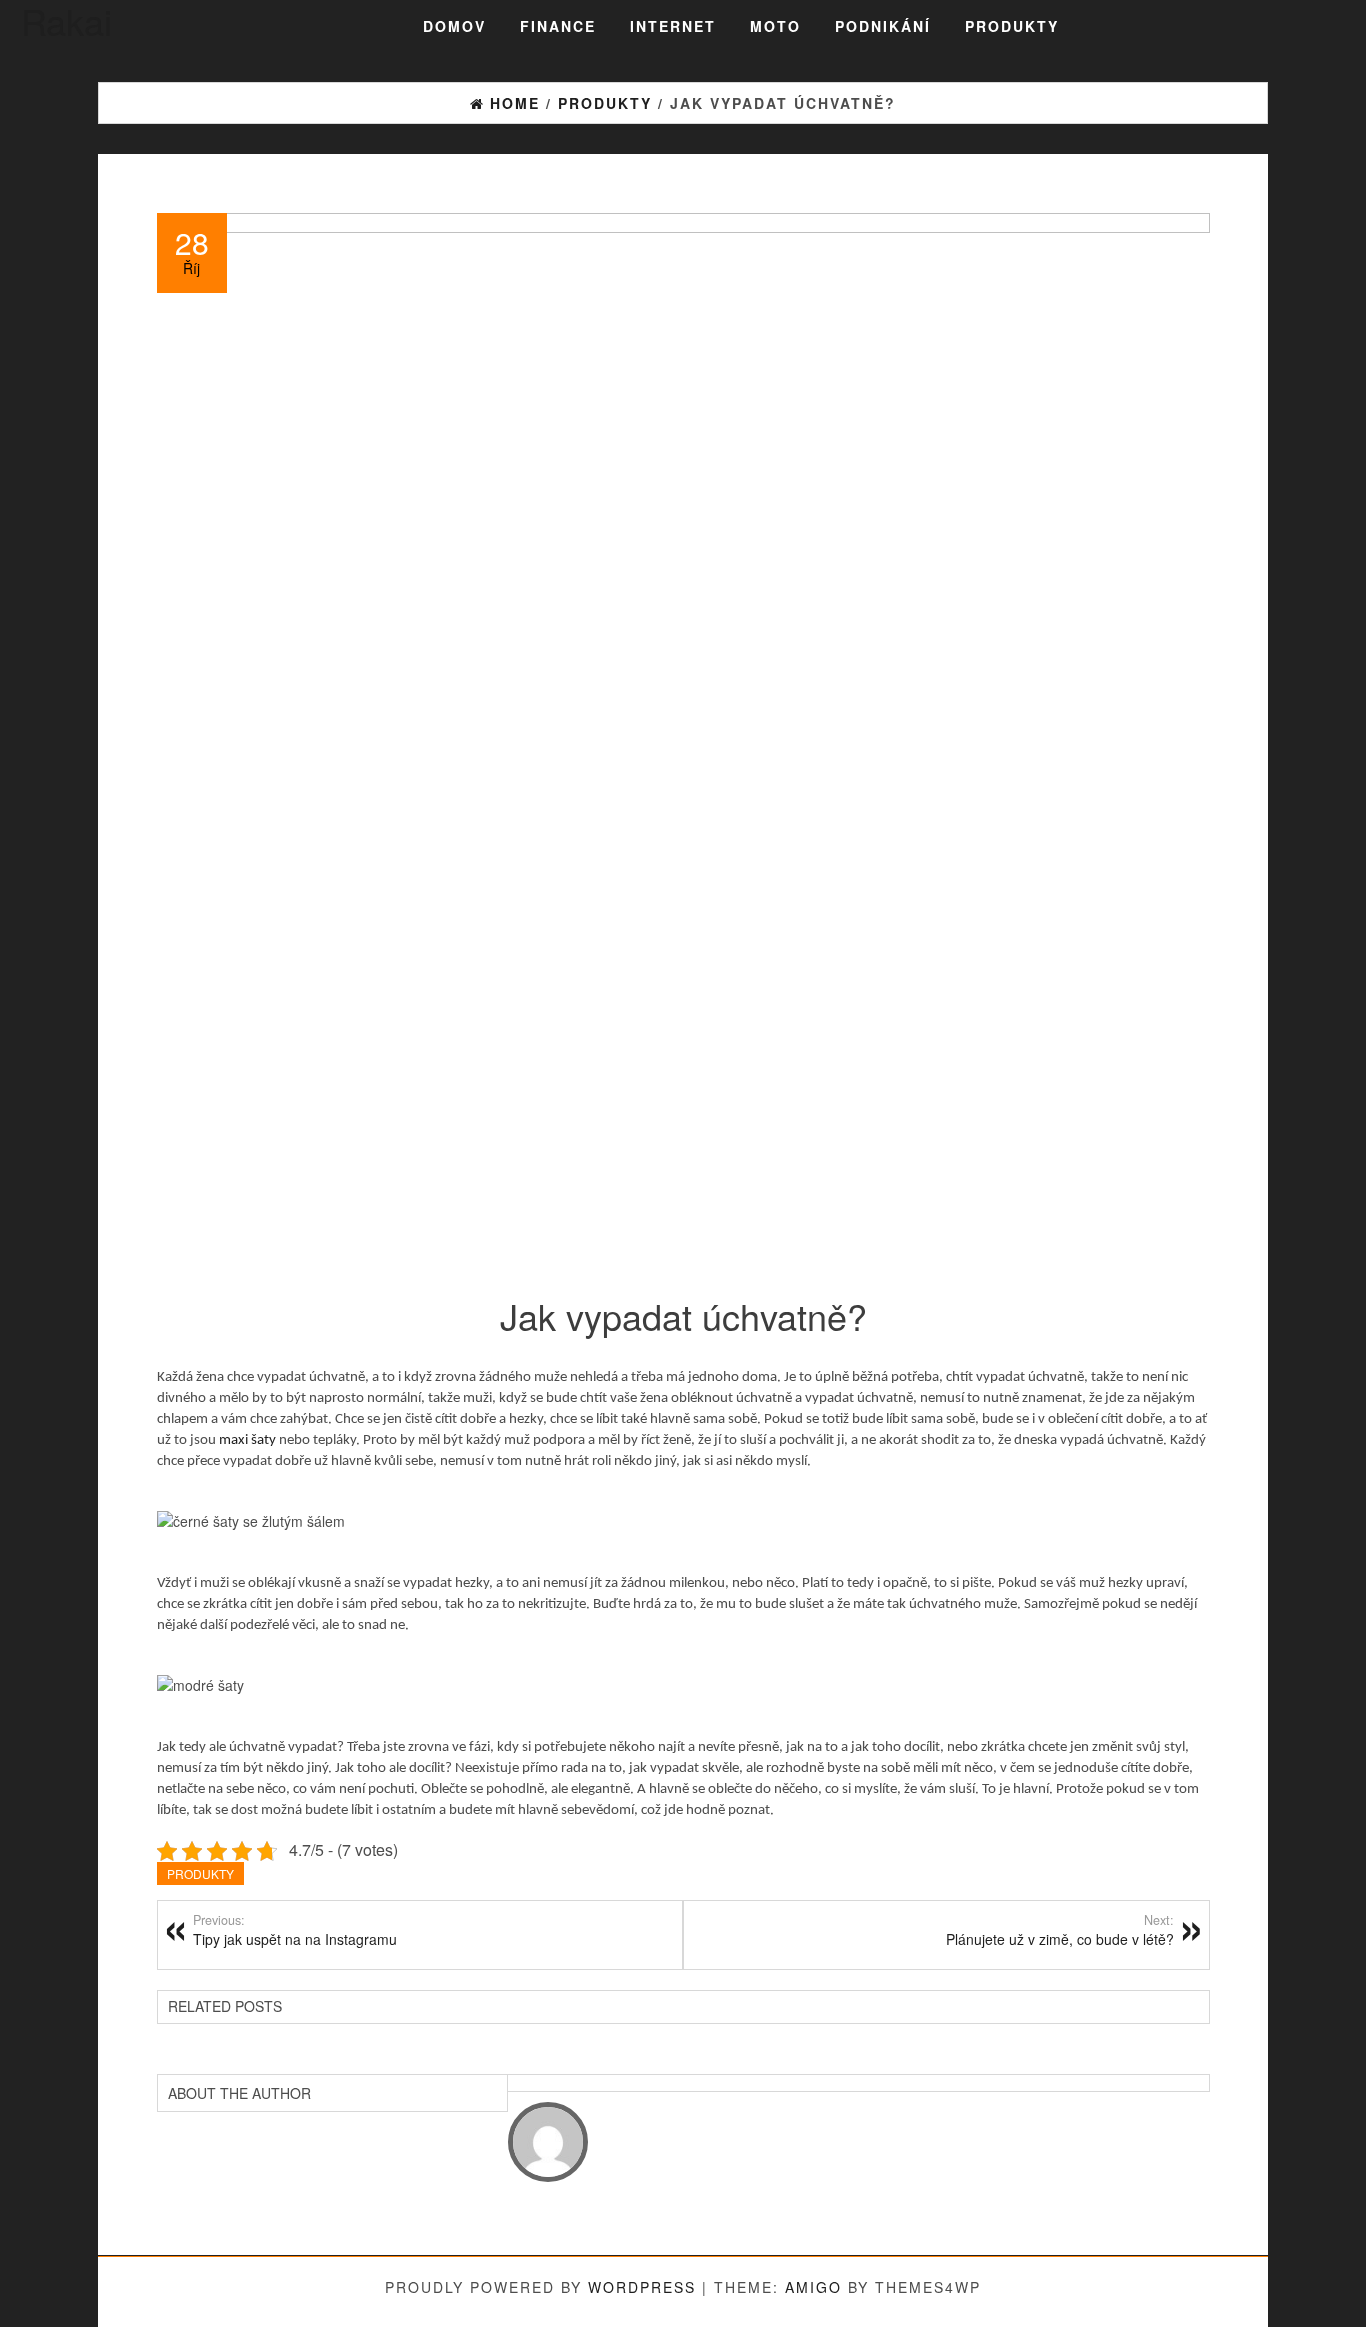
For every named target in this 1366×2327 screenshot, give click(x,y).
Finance (558, 26)
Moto (775, 26)
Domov (454, 26)
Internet (673, 26)
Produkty (1012, 26)
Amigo (813, 2287)
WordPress (642, 2287)
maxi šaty (247, 1440)
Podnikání (883, 26)
